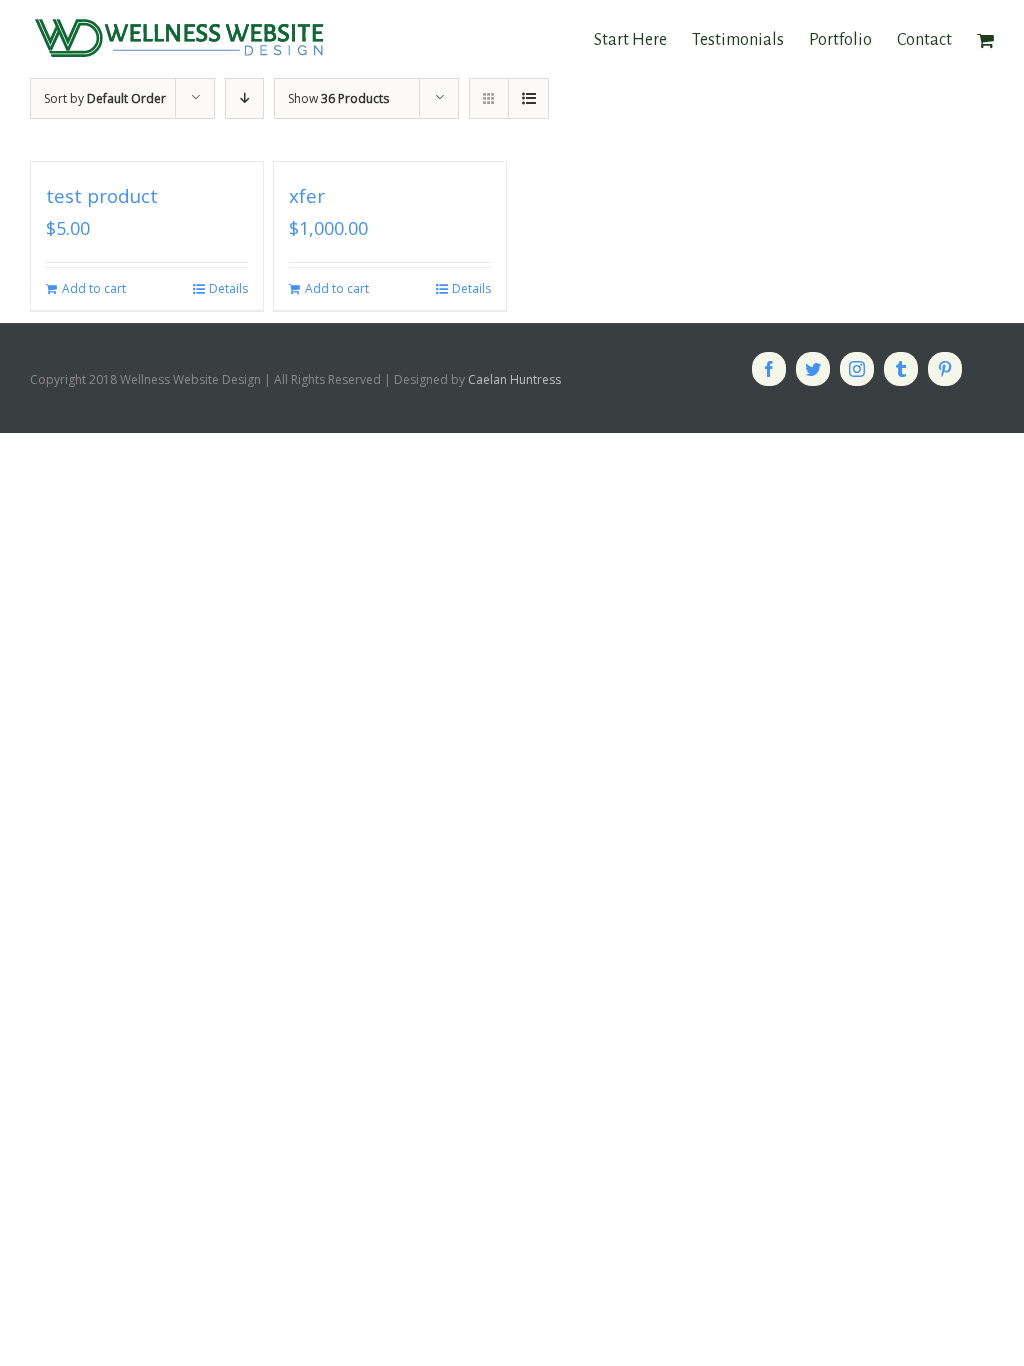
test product (102, 195)
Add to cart (94, 288)
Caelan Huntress (514, 379)
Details (228, 288)
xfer (307, 195)
